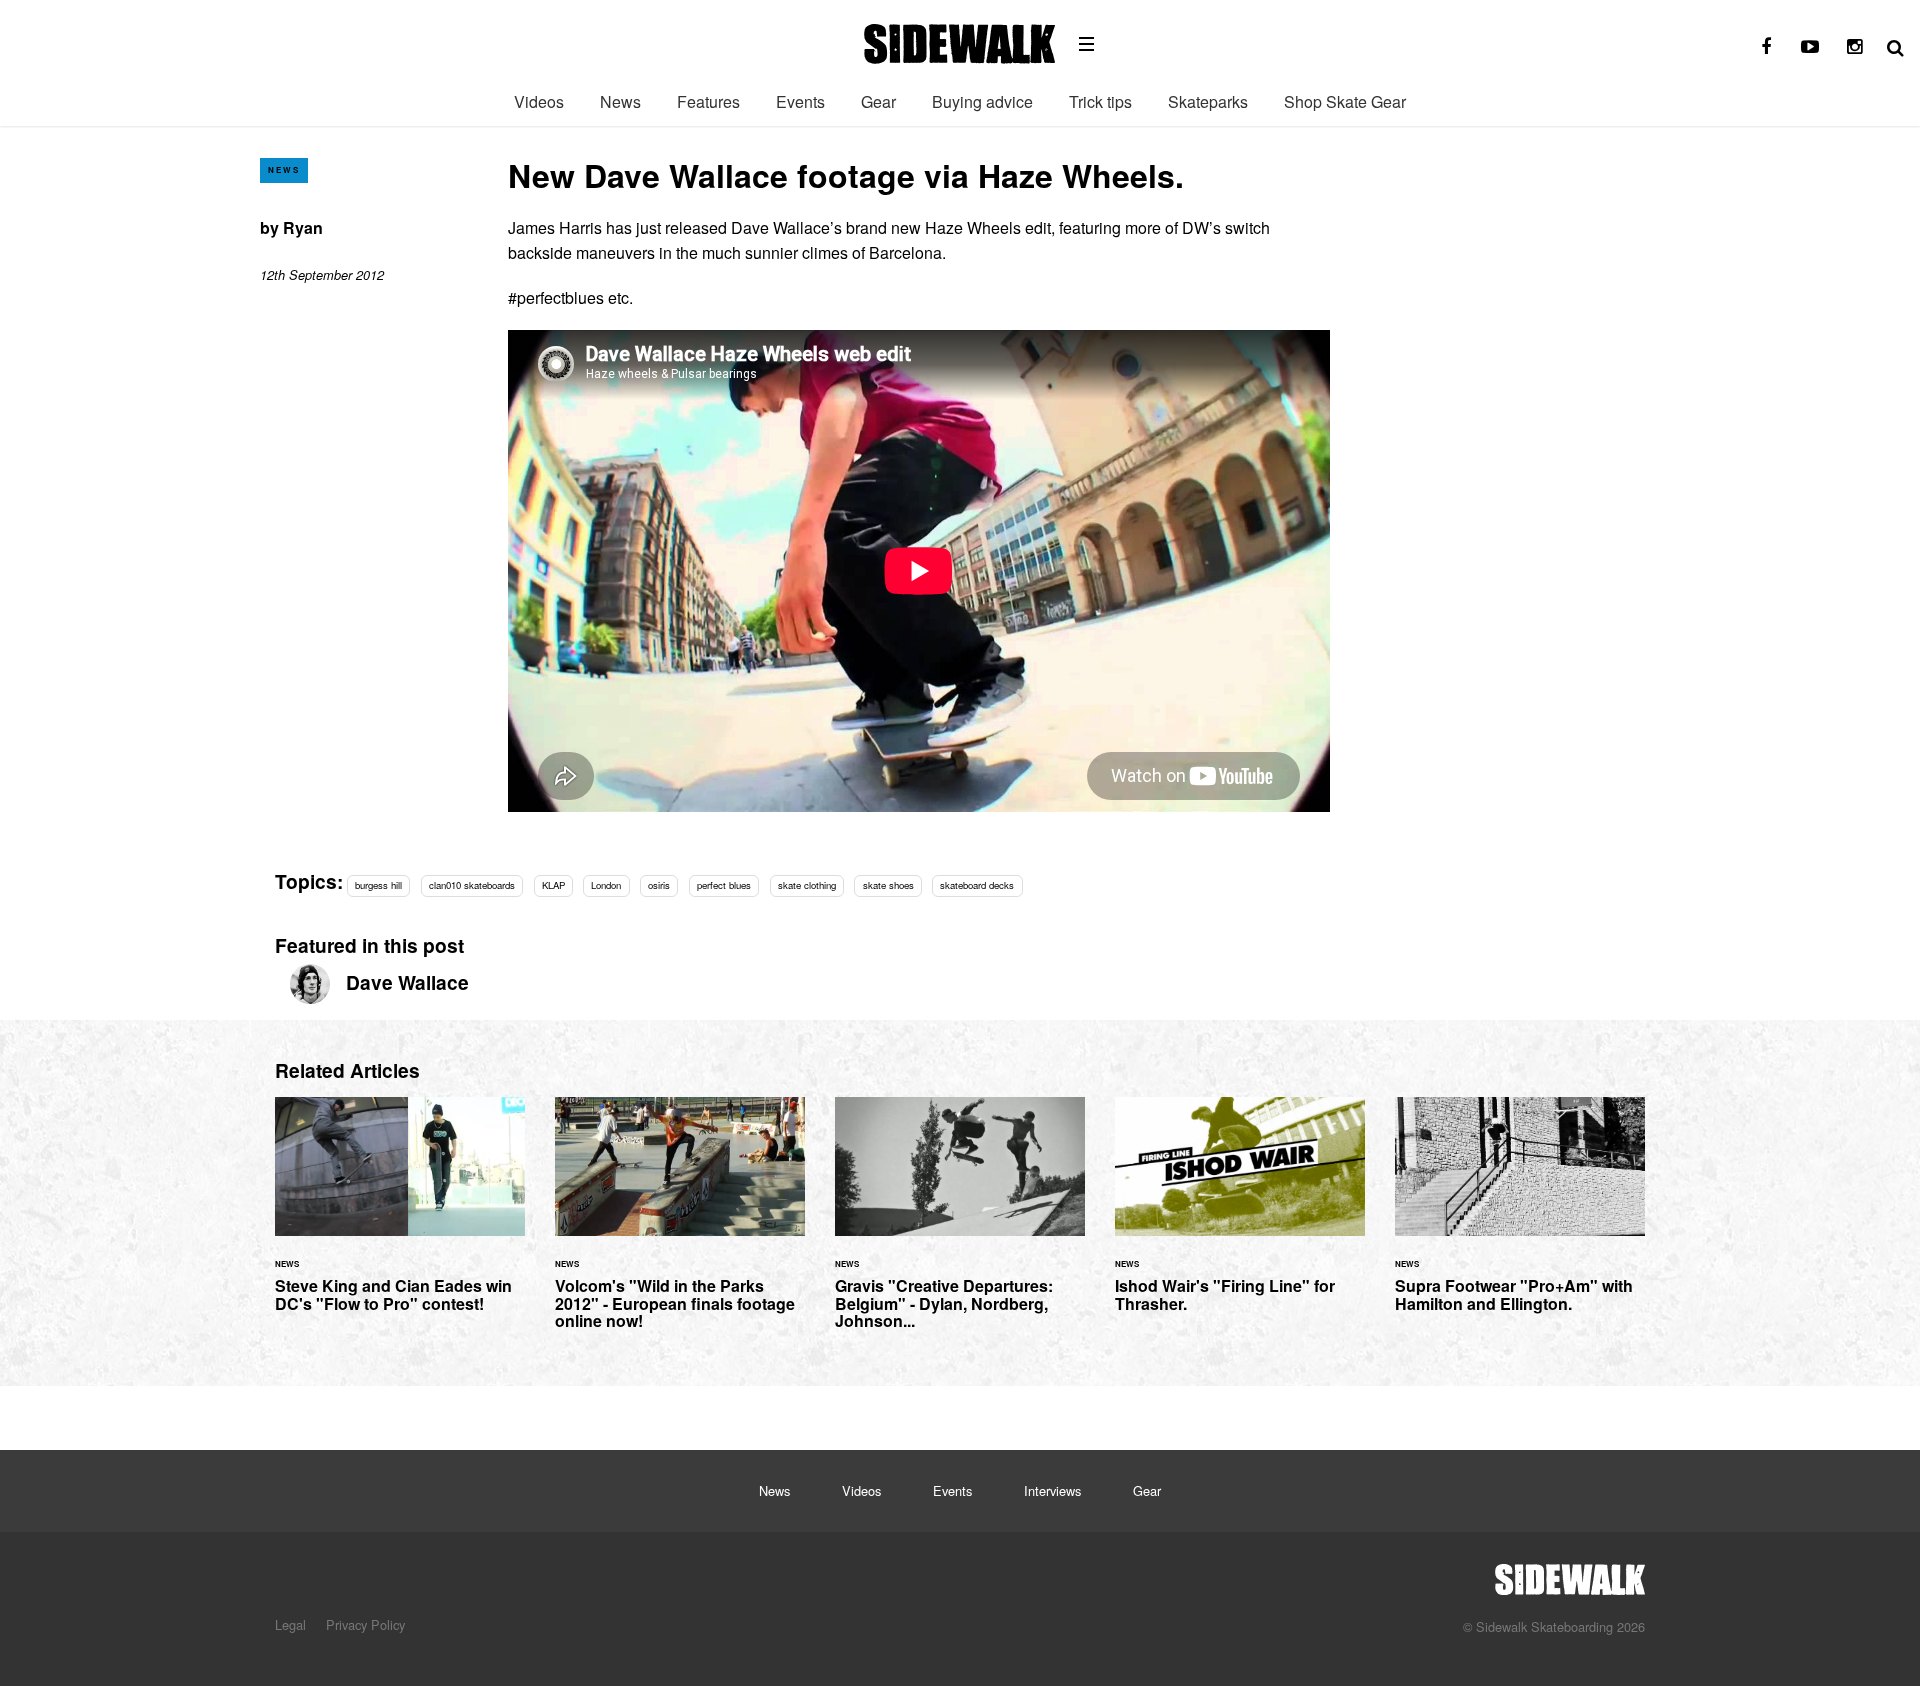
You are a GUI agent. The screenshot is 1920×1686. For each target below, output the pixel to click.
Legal (290, 1624)
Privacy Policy (365, 1624)
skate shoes (888, 885)
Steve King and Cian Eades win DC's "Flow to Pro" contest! (400, 1216)
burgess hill (378, 885)
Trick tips (1100, 101)
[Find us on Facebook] (1766, 47)
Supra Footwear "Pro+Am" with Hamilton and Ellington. (1520, 1216)
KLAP (553, 885)
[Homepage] (1570, 1574)
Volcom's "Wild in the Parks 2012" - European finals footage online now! (680, 1225)
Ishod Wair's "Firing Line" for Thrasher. (1240, 1216)
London (606, 885)
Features (708, 101)
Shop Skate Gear (1345, 101)
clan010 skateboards (472, 885)
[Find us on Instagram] (1854, 47)
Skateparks (1208, 101)
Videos (539, 101)
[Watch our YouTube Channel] (1810, 47)
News (620, 101)
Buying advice (982, 101)
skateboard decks (977, 885)
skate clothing (807, 885)
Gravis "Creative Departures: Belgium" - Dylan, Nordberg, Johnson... (960, 1225)
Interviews (1052, 1490)
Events (800, 101)
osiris (659, 885)
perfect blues (724, 885)
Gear (878, 101)
